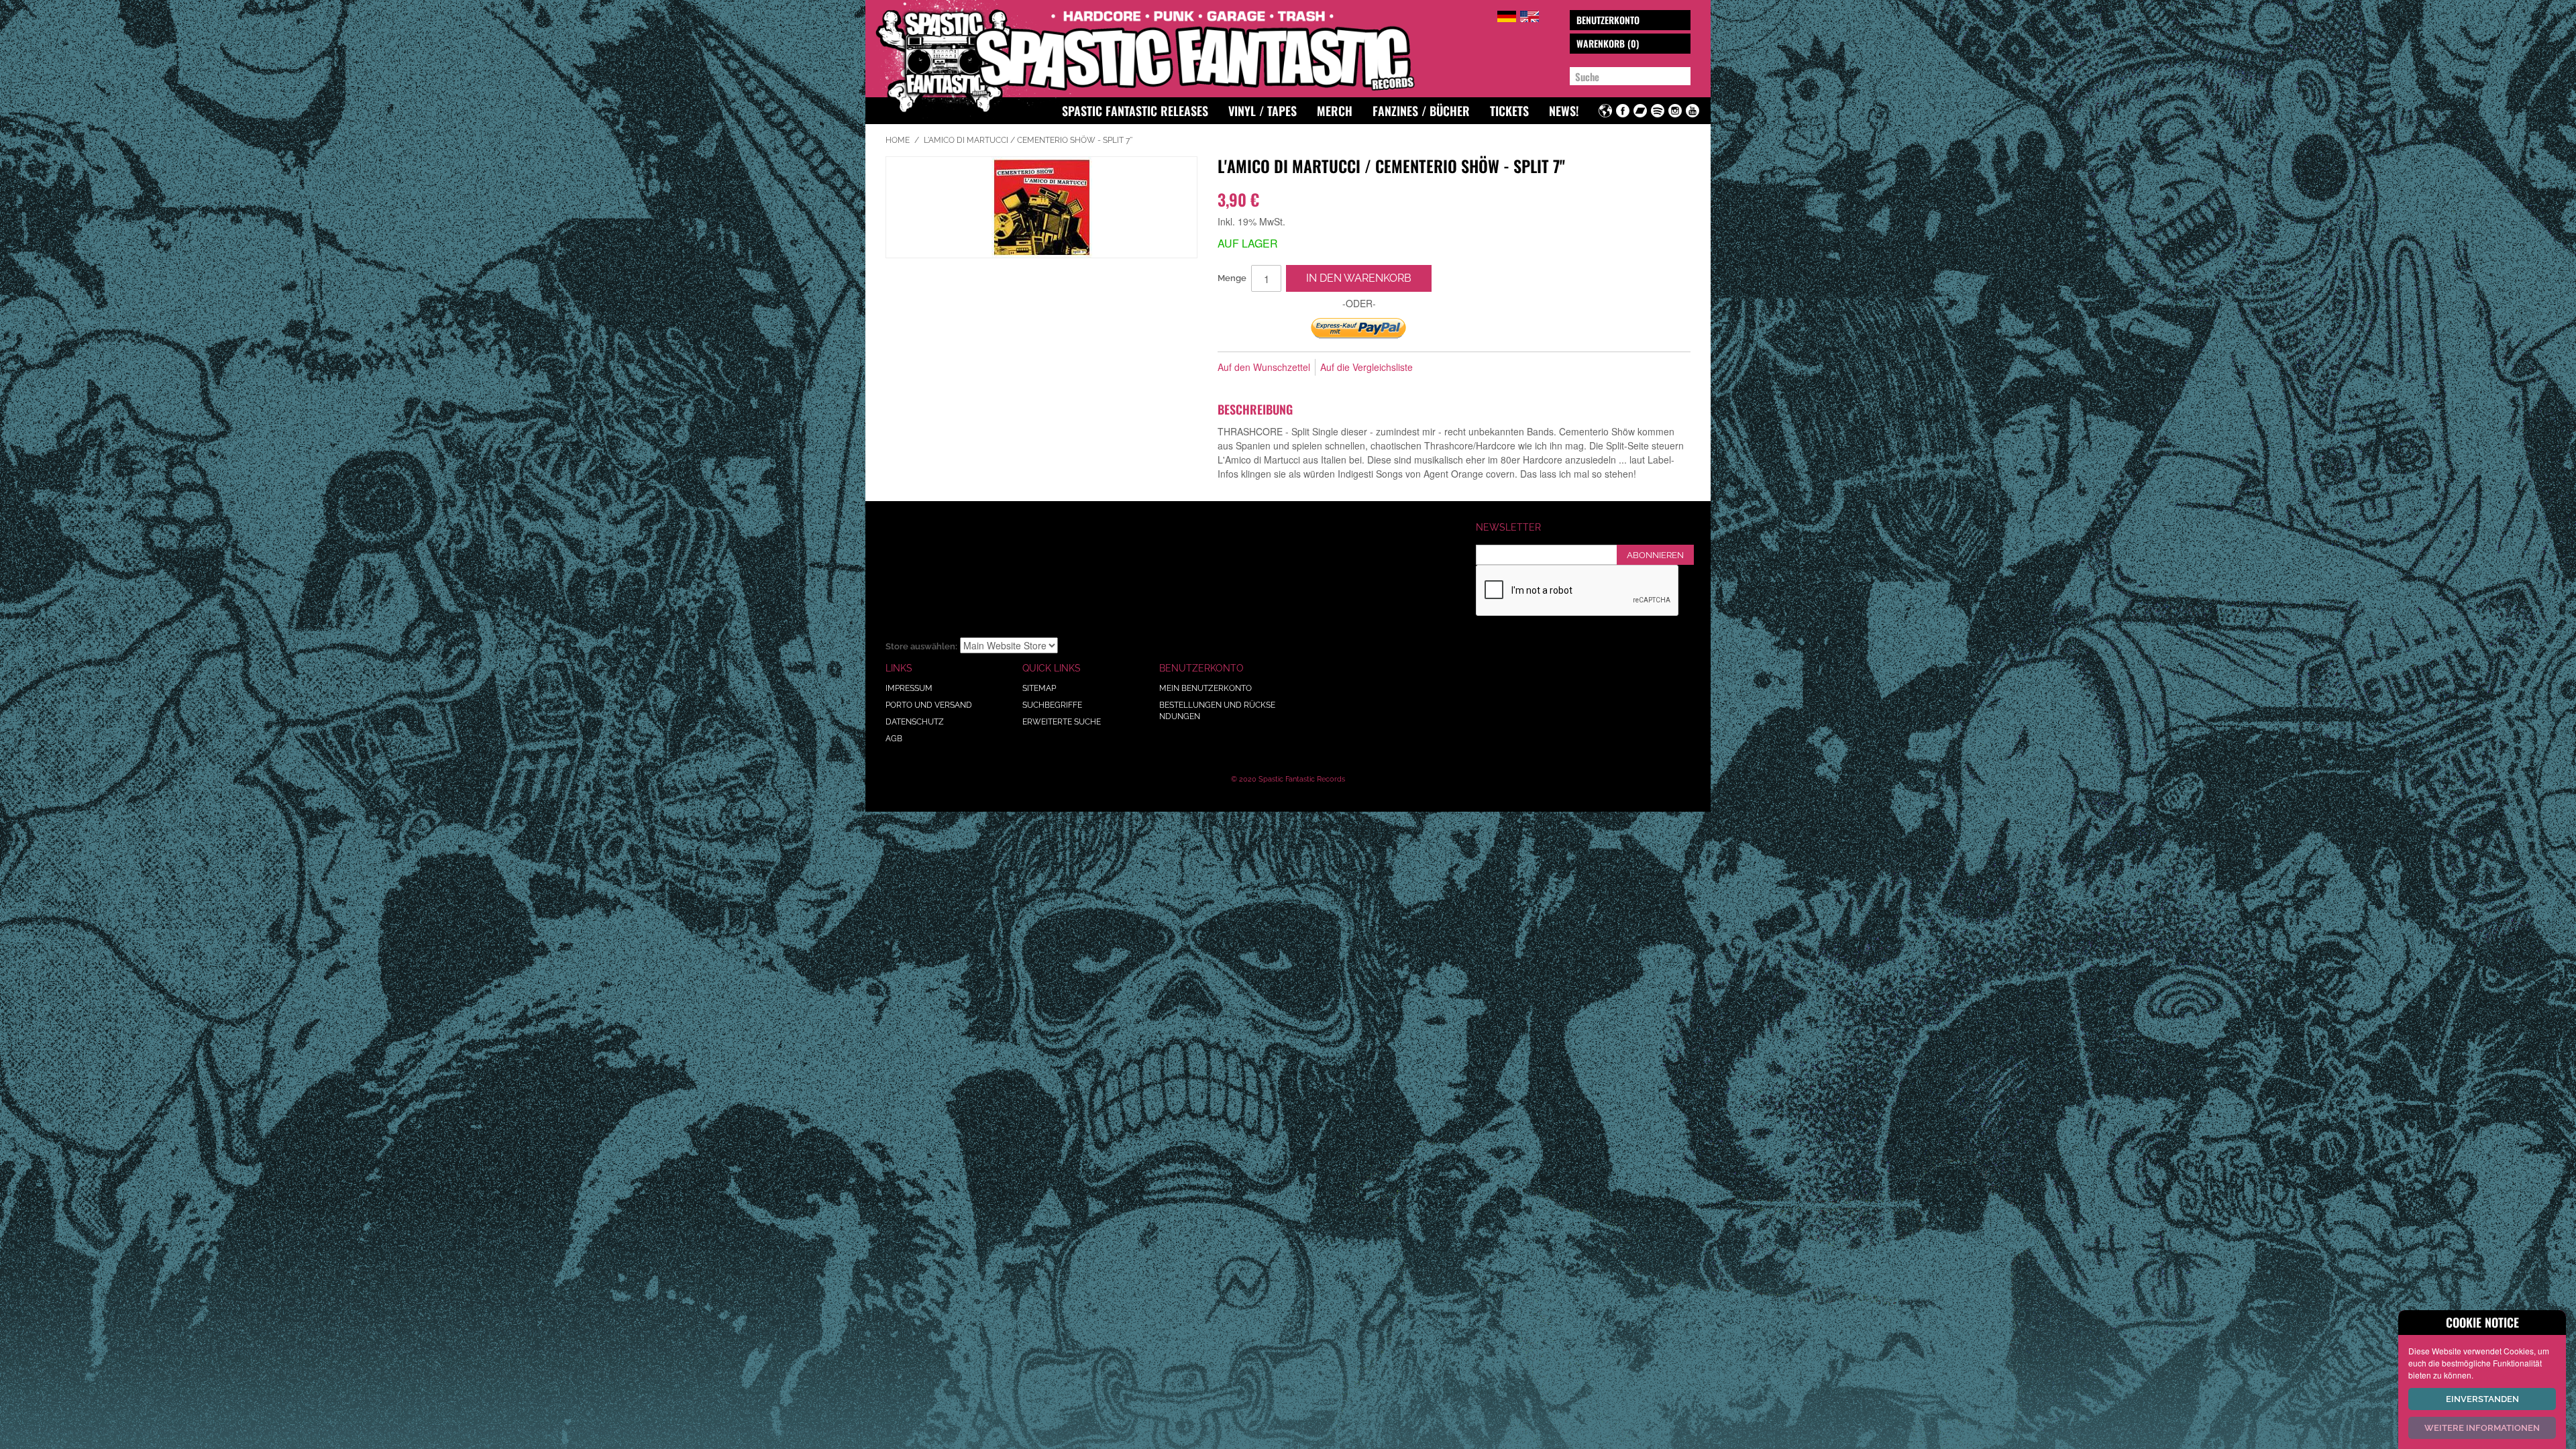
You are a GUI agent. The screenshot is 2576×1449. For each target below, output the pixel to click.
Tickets (1509, 111)
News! (1564, 111)
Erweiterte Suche (1062, 722)
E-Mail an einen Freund (1441, 368)
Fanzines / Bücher (1421, 111)
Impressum (909, 688)
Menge (1232, 278)
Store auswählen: (921, 646)
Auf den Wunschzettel (1264, 367)
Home (898, 140)
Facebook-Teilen (1468, 368)
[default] (1507, 14)
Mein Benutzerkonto (1205, 688)
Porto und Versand (929, 705)
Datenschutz (915, 722)
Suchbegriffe (1052, 705)
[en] (1529, 14)
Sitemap (1039, 688)
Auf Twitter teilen (1495, 368)
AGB (894, 739)
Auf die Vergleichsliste (1366, 367)
